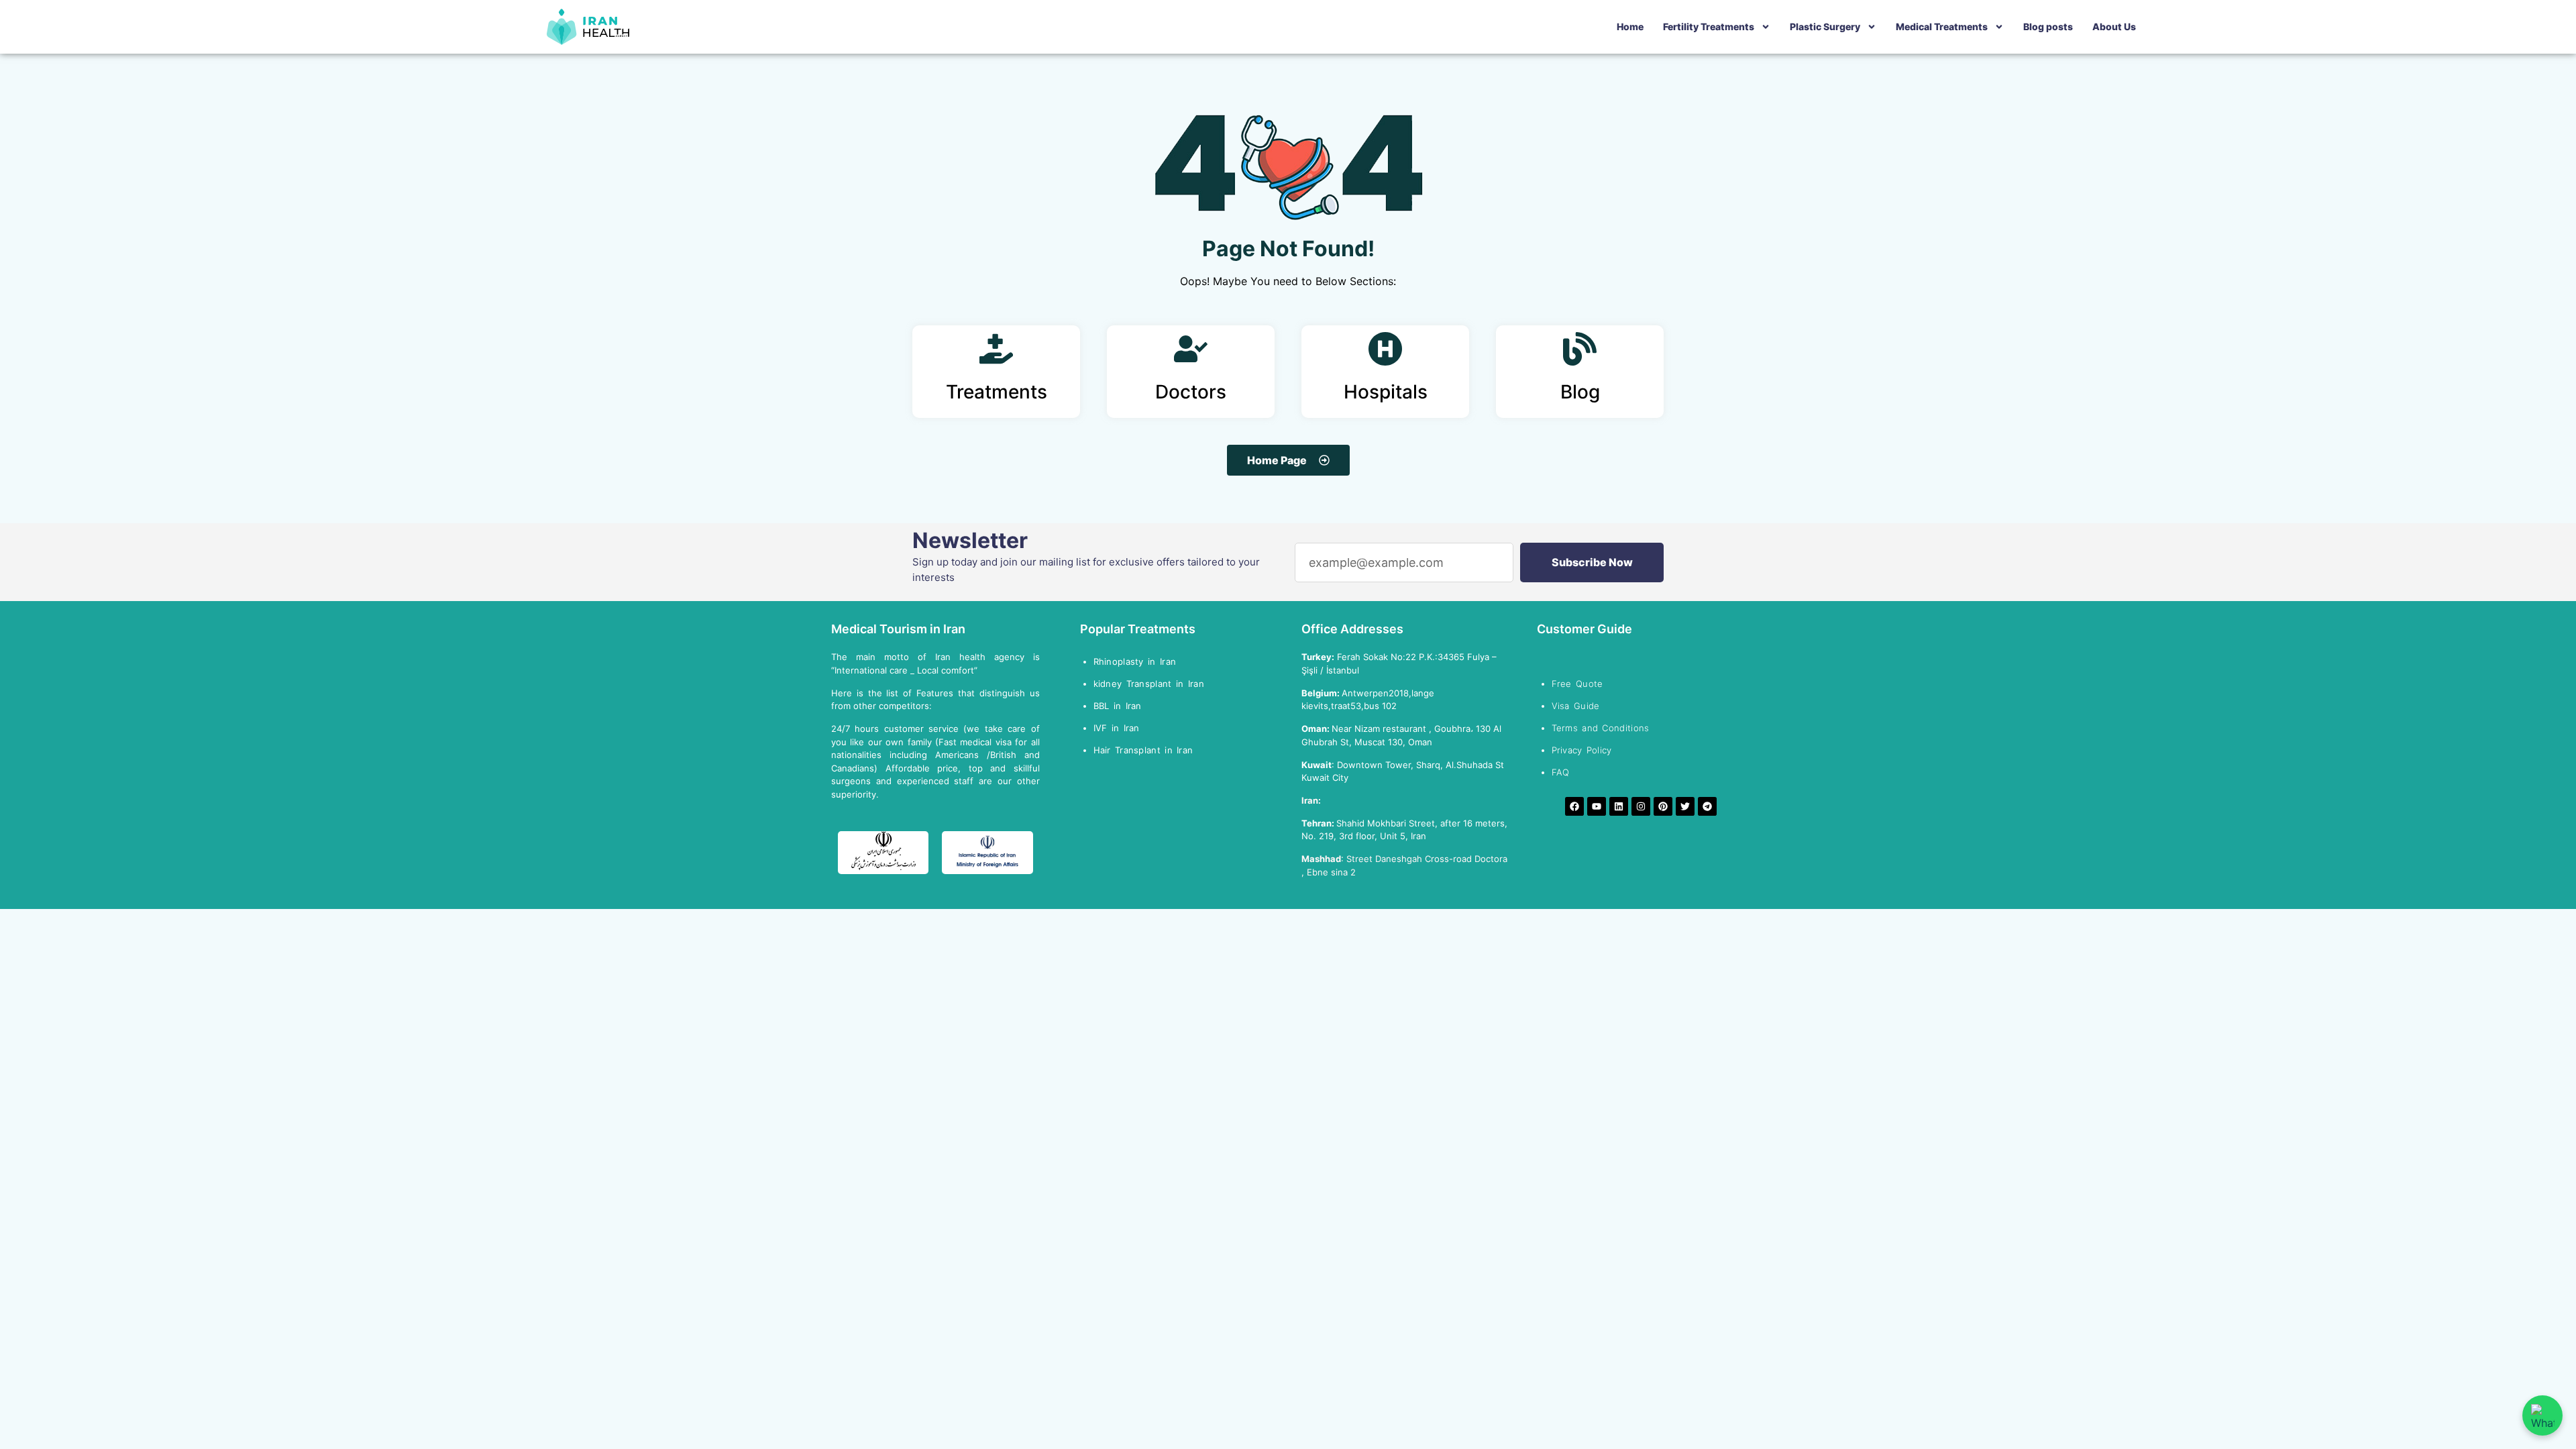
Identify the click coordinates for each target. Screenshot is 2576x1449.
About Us (2114, 26)
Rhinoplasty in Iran (1135, 661)
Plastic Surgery (1825, 26)
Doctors (1191, 392)
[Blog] (1580, 349)
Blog (1580, 392)
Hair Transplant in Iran (1145, 750)
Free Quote (1577, 684)
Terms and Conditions (1601, 728)
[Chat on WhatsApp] (2542, 1415)
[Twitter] (1685, 806)
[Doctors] (1191, 349)
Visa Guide (1576, 706)
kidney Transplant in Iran (1149, 684)
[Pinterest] (1663, 806)
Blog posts (2048, 26)
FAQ (1561, 772)
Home (1630, 26)
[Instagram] (1641, 806)
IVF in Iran (1119, 728)
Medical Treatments (1942, 26)
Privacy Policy (1582, 750)
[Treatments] (996, 349)
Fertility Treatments (1709, 26)
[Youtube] (1597, 806)
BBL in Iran (1120, 706)
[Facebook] (1574, 806)
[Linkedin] (1619, 806)
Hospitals (1386, 392)
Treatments (997, 392)
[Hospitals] (1385, 349)
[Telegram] (1707, 806)
